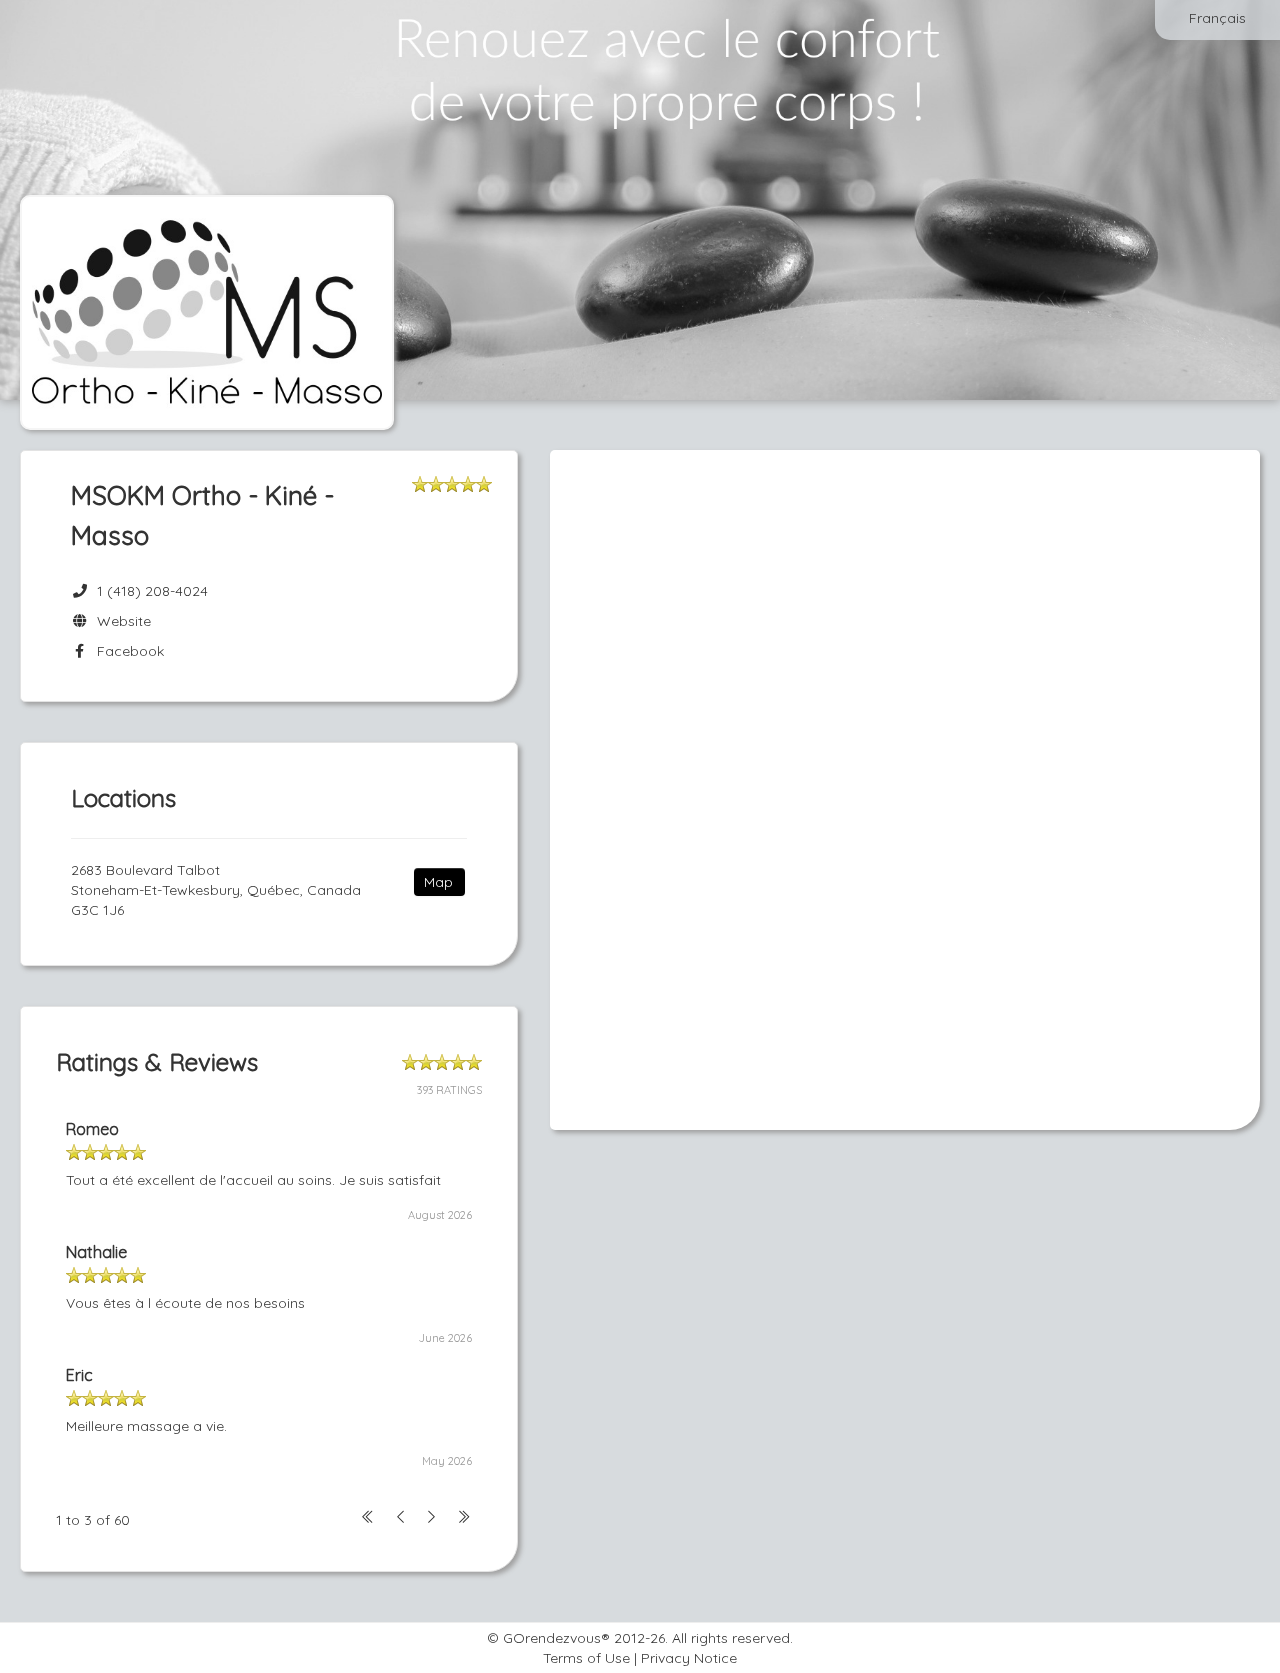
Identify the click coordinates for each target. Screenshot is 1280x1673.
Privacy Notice (689, 1658)
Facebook (126, 651)
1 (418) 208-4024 (152, 591)
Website (120, 621)
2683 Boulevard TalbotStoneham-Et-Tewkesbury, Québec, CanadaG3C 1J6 (216, 890)
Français (1217, 18)
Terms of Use (586, 1658)
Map (438, 882)
